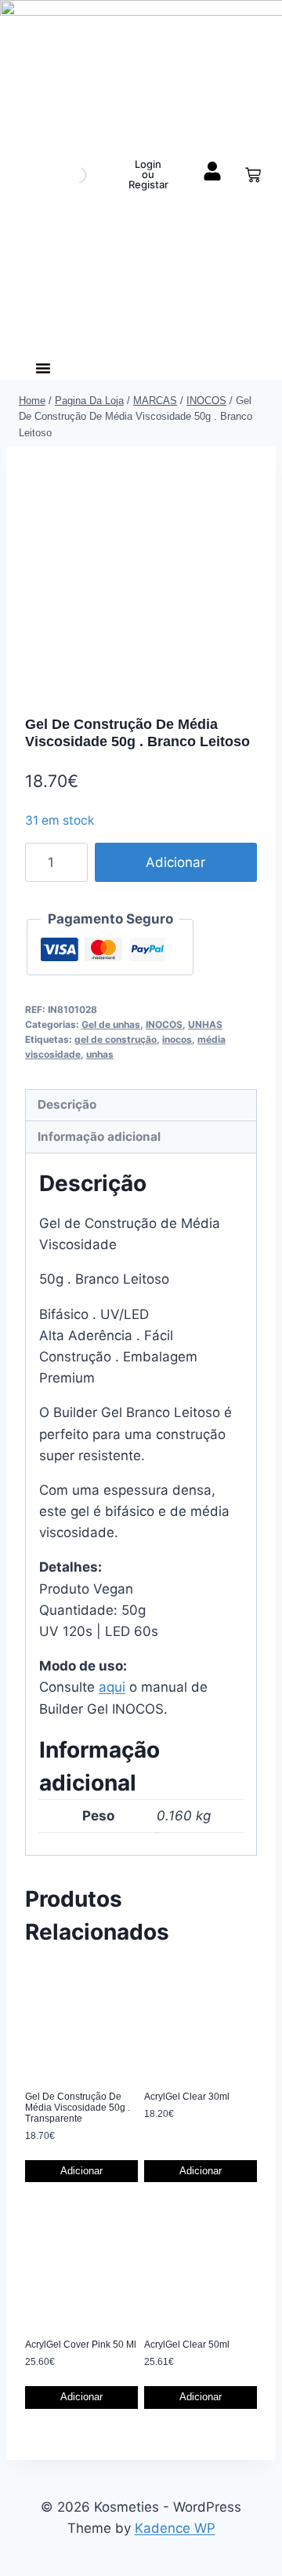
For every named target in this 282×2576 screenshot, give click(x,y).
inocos (177, 1039)
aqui (112, 1687)
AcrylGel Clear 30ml (187, 2097)
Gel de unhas (111, 1024)
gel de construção (116, 1039)
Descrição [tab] (67, 1104)
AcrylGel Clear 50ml (187, 2345)
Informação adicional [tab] (99, 1137)
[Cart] (253, 175)
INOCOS (164, 1024)
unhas (100, 1054)
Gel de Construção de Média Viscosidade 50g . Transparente (78, 2108)
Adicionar (175, 862)
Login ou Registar (148, 174)
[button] (43, 368)
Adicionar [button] (81, 2171)
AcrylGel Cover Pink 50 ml (81, 2345)
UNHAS (205, 1024)
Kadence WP (175, 2528)
